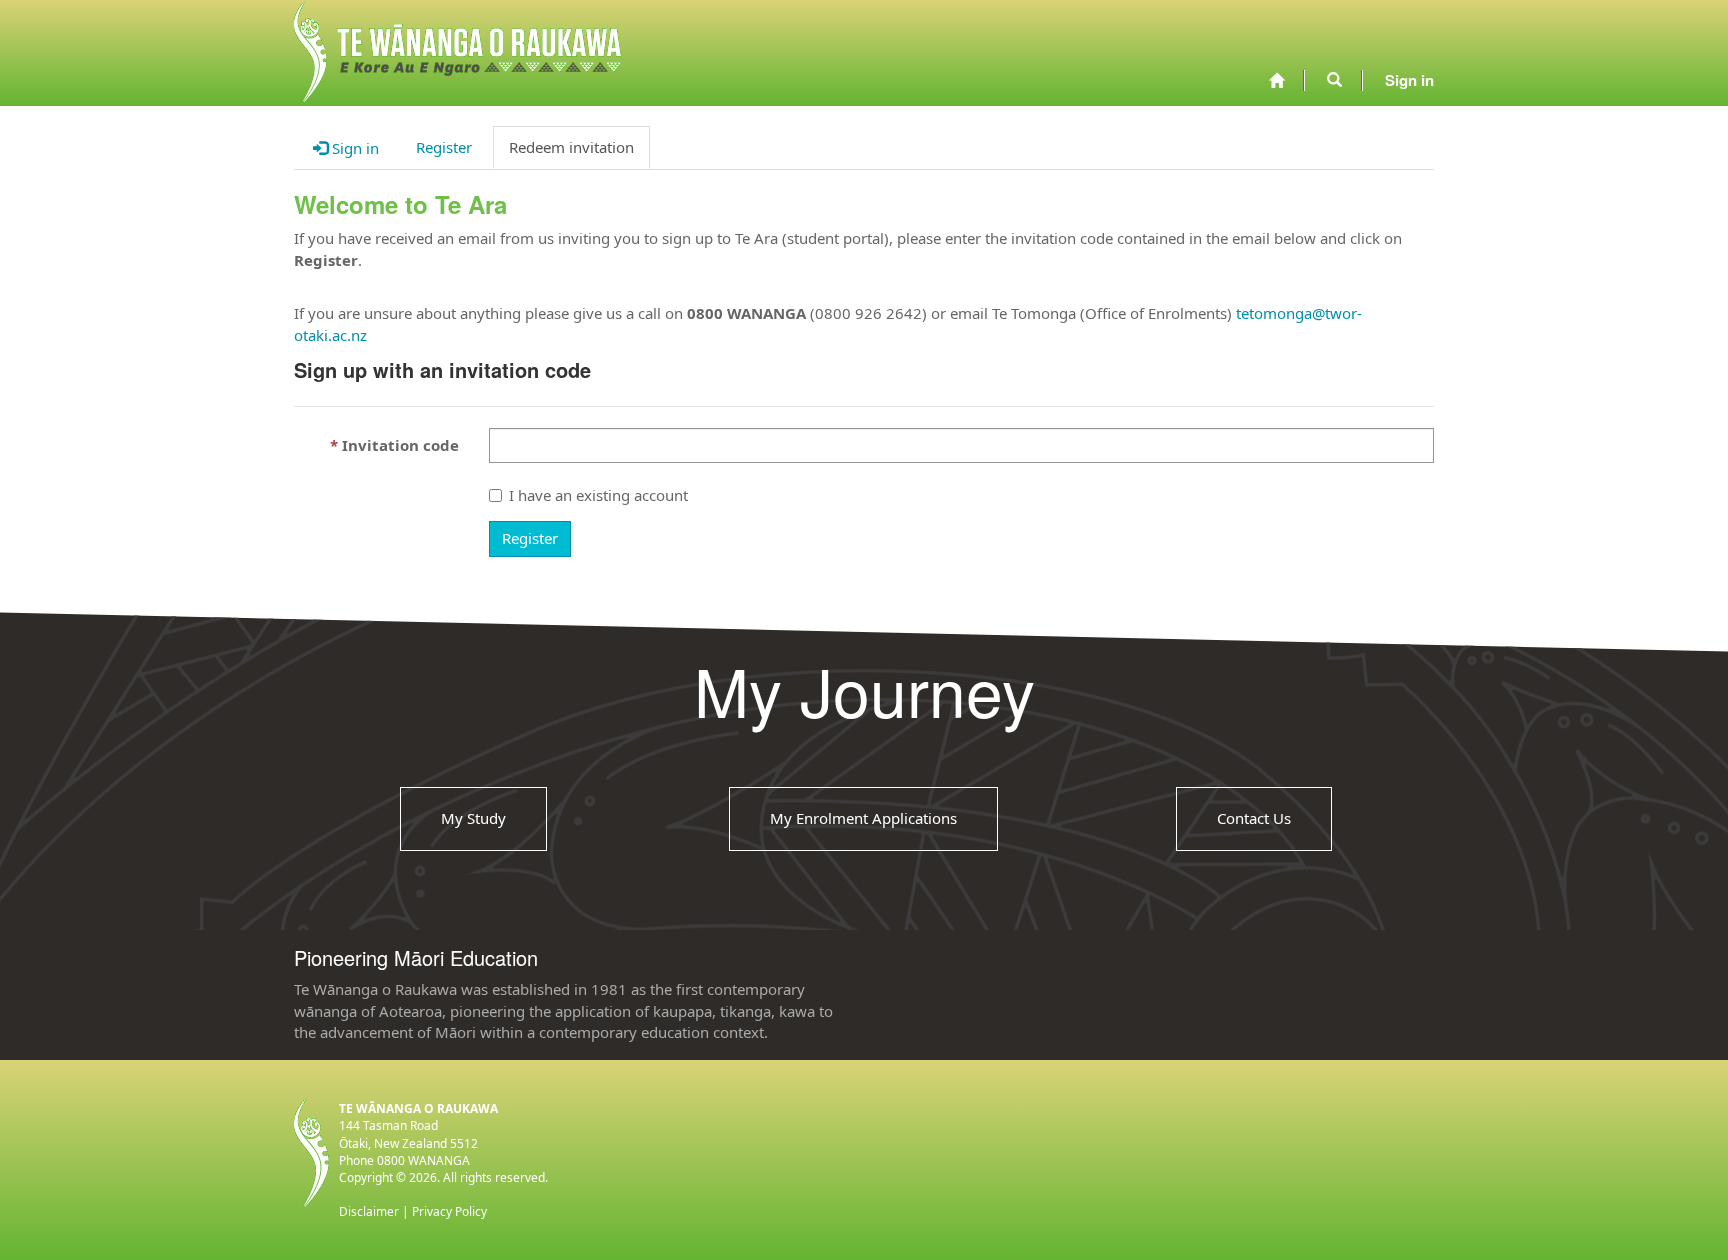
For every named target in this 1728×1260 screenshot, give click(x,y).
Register (530, 538)
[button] (1334, 80)
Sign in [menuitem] (1409, 80)
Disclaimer (369, 1211)
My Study (473, 818)
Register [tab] (444, 147)
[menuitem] (1276, 80)
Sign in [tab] (353, 148)
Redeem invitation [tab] (571, 147)
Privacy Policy (449, 1211)
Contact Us (1254, 818)
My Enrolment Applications (863, 818)
